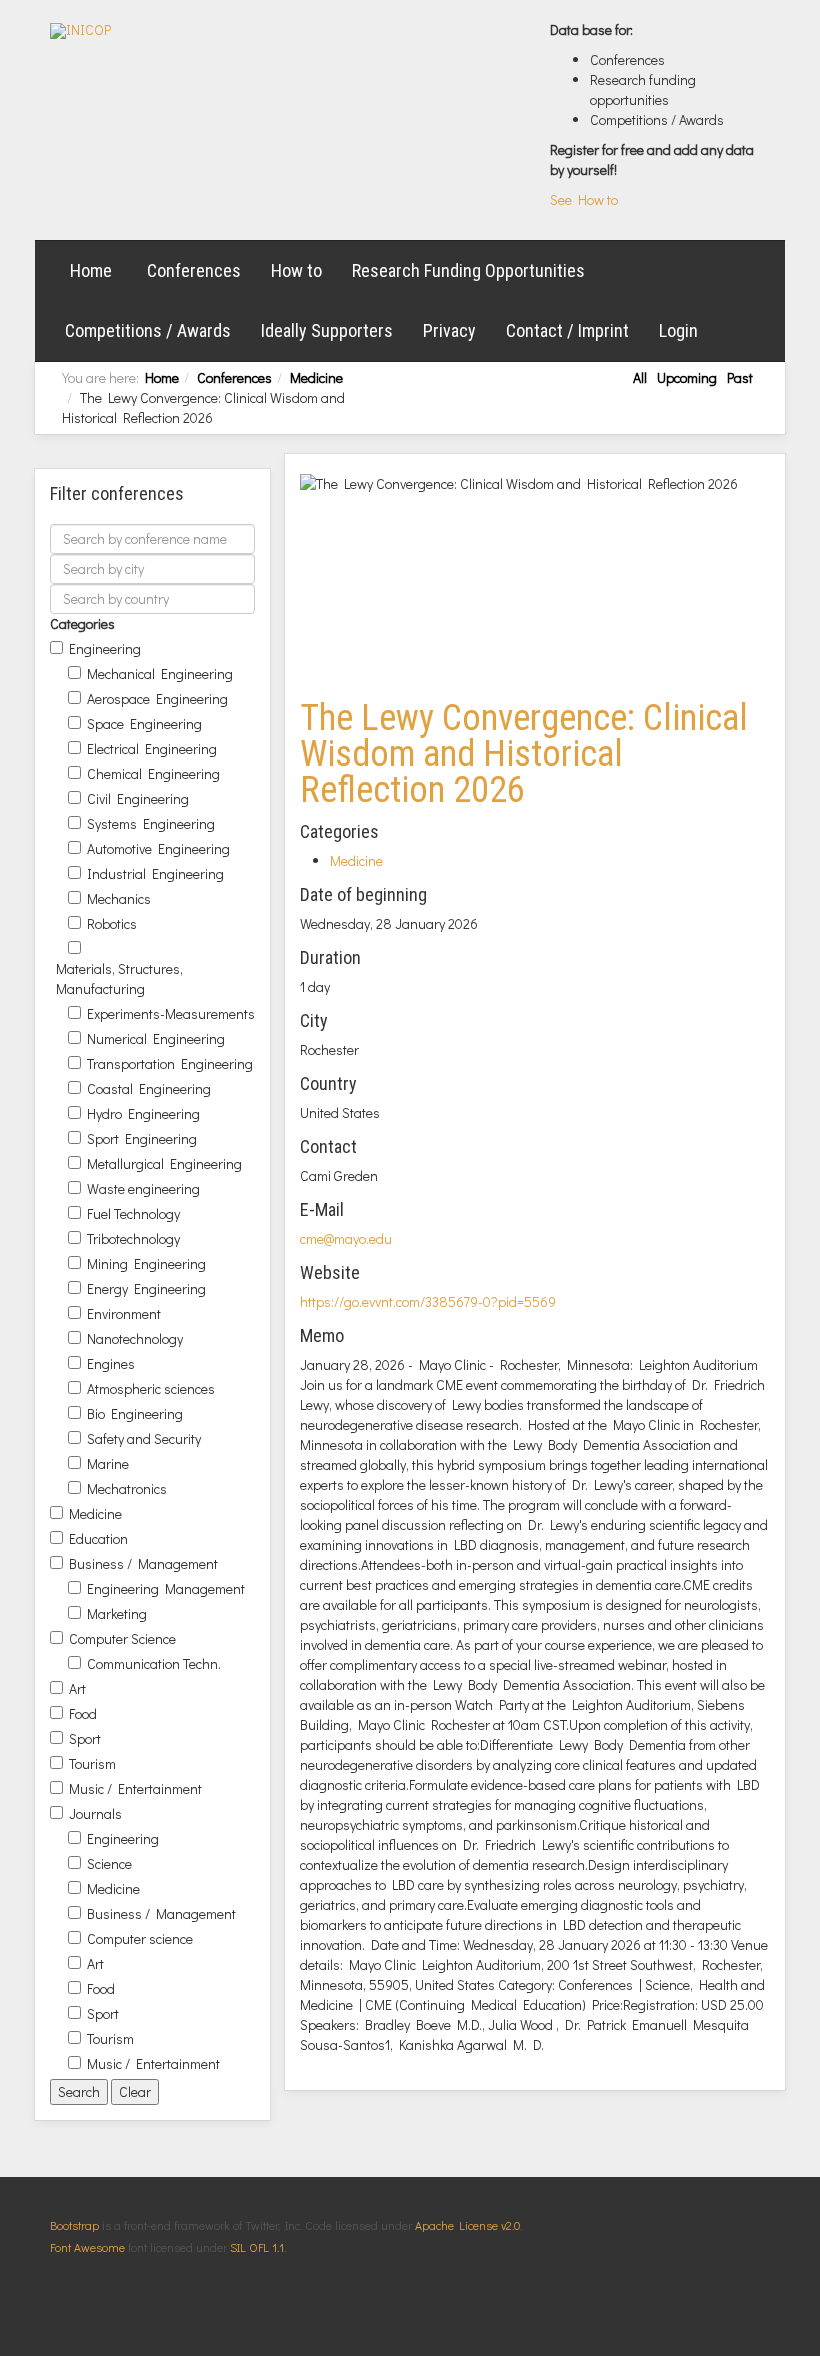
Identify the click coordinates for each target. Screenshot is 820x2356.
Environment (124, 1313)
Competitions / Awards (148, 330)
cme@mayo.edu (346, 1238)
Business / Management (143, 1563)
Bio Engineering (135, 1413)
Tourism (92, 1763)
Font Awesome (87, 2247)
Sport (85, 1738)
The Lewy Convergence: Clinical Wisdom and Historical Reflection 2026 (524, 754)
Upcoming (687, 377)
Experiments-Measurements (171, 1013)
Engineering (105, 648)
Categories (82, 623)
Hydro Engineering (143, 1113)
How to (296, 270)
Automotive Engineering (158, 848)
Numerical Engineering (156, 1038)
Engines (111, 1363)
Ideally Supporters (327, 330)
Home (91, 270)
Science (109, 1863)
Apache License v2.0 (467, 2225)
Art (77, 1688)
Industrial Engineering (155, 873)
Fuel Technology (133, 1213)
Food (83, 1713)
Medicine (316, 377)
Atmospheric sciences (151, 1388)
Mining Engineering (146, 1263)
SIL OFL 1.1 (257, 2247)
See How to (584, 199)
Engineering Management (166, 1588)
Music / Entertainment (135, 1788)
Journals (95, 1813)
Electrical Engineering (152, 748)
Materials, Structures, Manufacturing (119, 978)
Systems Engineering (151, 823)
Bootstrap (74, 2225)
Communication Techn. (154, 1663)
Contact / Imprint (567, 330)
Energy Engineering (146, 1288)
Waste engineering (143, 1188)
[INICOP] (80, 31)
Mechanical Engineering (160, 673)
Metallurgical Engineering (164, 1163)
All (640, 377)
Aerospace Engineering (157, 698)
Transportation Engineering (170, 1063)
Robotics (112, 923)
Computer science (140, 1938)
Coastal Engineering (149, 1088)
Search (79, 2091)
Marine (108, 1463)
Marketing (117, 1613)
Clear (135, 2091)
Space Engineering (144, 723)
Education (98, 1538)
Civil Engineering (138, 798)
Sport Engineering (142, 1138)
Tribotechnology (133, 1238)
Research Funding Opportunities (468, 270)
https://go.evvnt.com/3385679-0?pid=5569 (428, 1301)
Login (678, 330)
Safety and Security (144, 1438)
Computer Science (122, 1638)
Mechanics (119, 898)
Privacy (449, 330)
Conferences (194, 270)
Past (740, 377)
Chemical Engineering (153, 773)
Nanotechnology (135, 1338)
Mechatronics (127, 1488)
